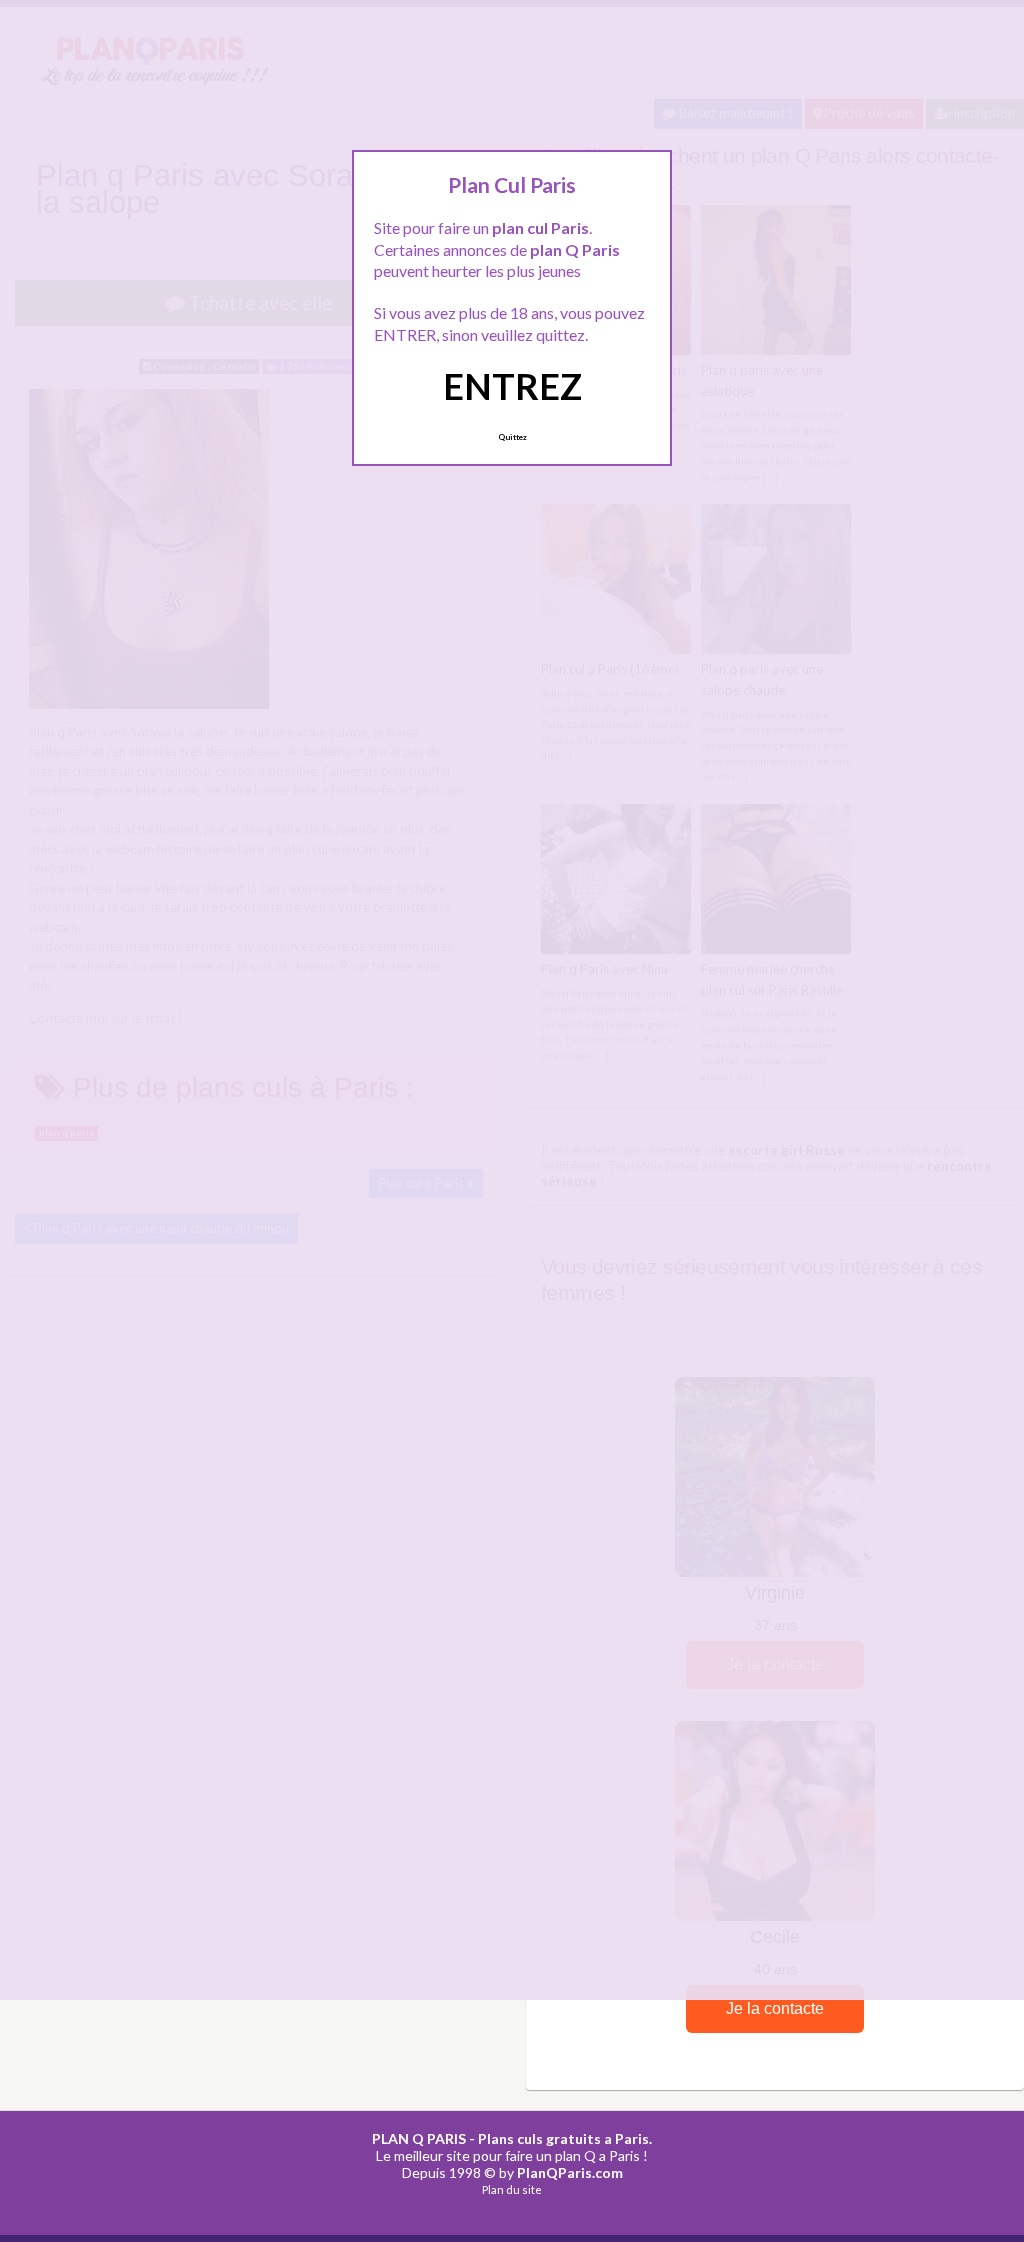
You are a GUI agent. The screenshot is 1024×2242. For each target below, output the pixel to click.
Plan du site (512, 2189)
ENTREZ (512, 386)
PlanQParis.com (570, 2172)
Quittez (512, 437)
